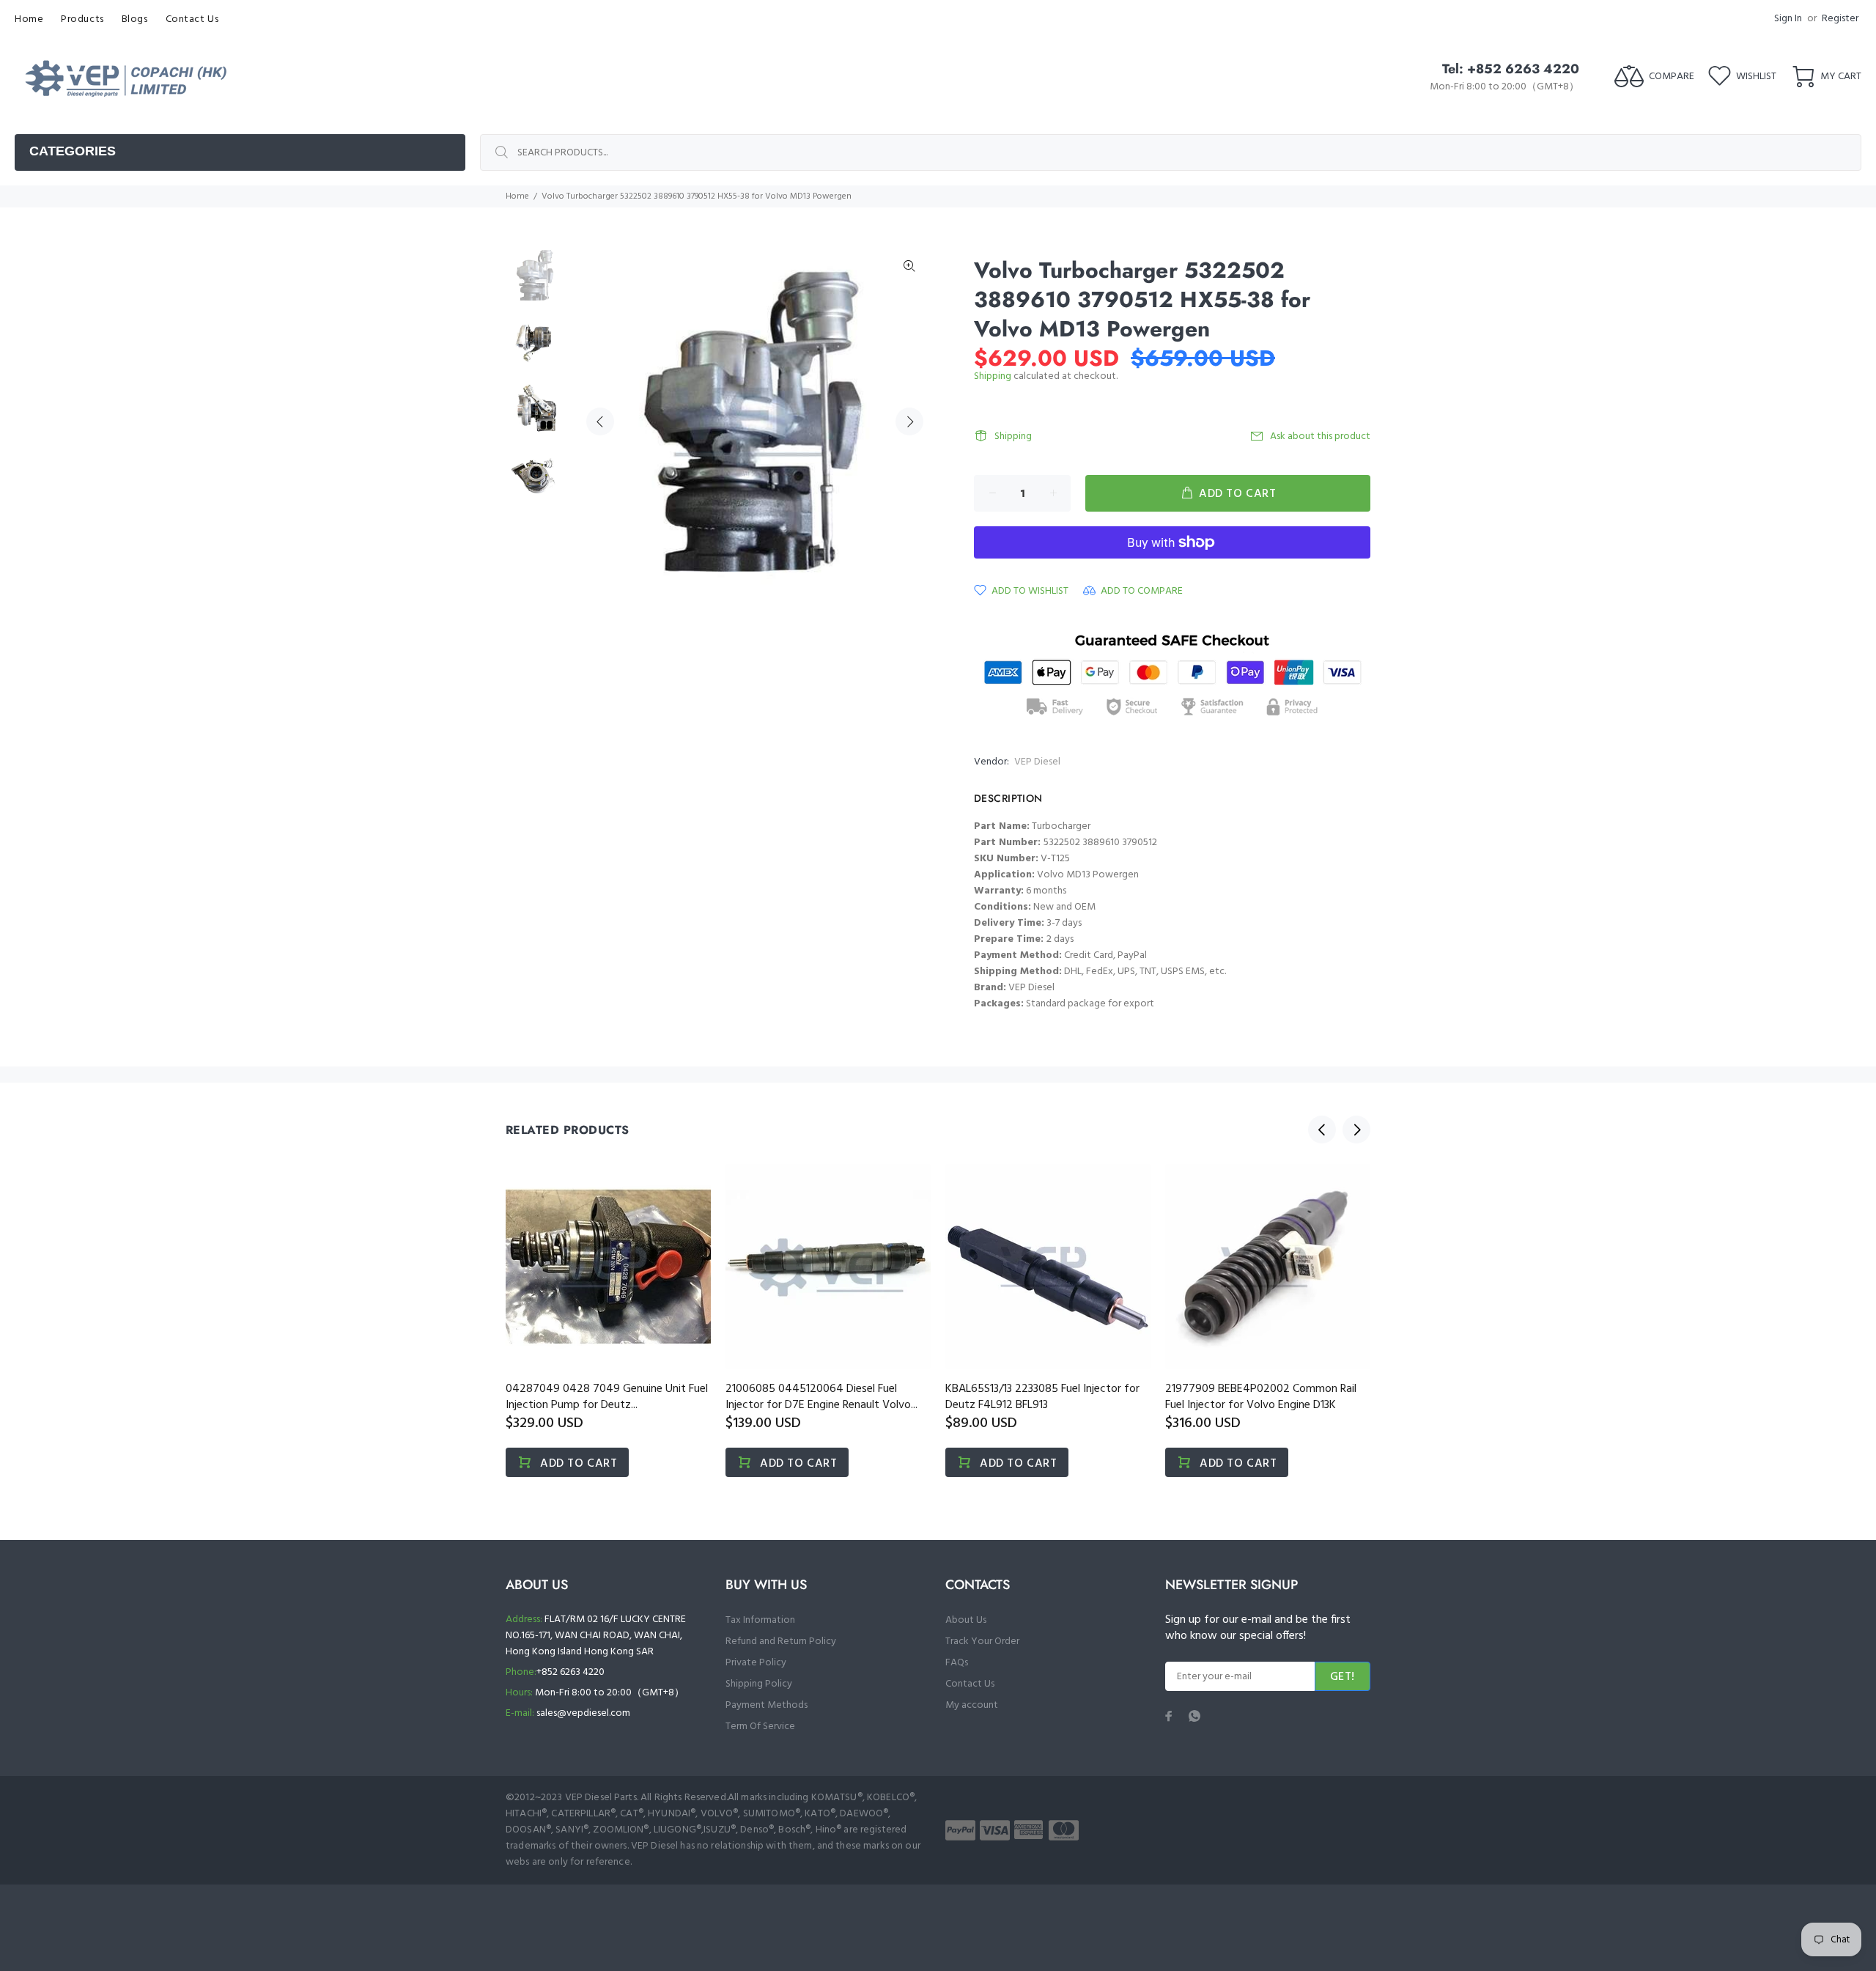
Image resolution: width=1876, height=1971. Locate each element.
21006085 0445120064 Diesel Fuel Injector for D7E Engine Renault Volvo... (821, 1397)
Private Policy (756, 1663)
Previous (600, 421)
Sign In (1788, 19)
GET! (1343, 1677)
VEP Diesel (1037, 762)
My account (972, 1705)
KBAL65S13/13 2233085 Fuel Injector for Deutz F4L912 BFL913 (1042, 1397)
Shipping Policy (759, 1684)
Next (909, 421)
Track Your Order (982, 1642)
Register (1840, 19)
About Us (966, 1620)
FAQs (957, 1663)
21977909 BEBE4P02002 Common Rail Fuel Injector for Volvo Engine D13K (1261, 1397)
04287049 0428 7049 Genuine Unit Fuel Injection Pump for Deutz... (607, 1397)
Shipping (993, 376)
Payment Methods (767, 1705)
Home (517, 196)
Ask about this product (1320, 436)
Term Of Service (760, 1727)
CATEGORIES (73, 151)
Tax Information (760, 1620)
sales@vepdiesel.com (583, 1713)
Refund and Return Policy (781, 1642)
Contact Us (970, 1684)
